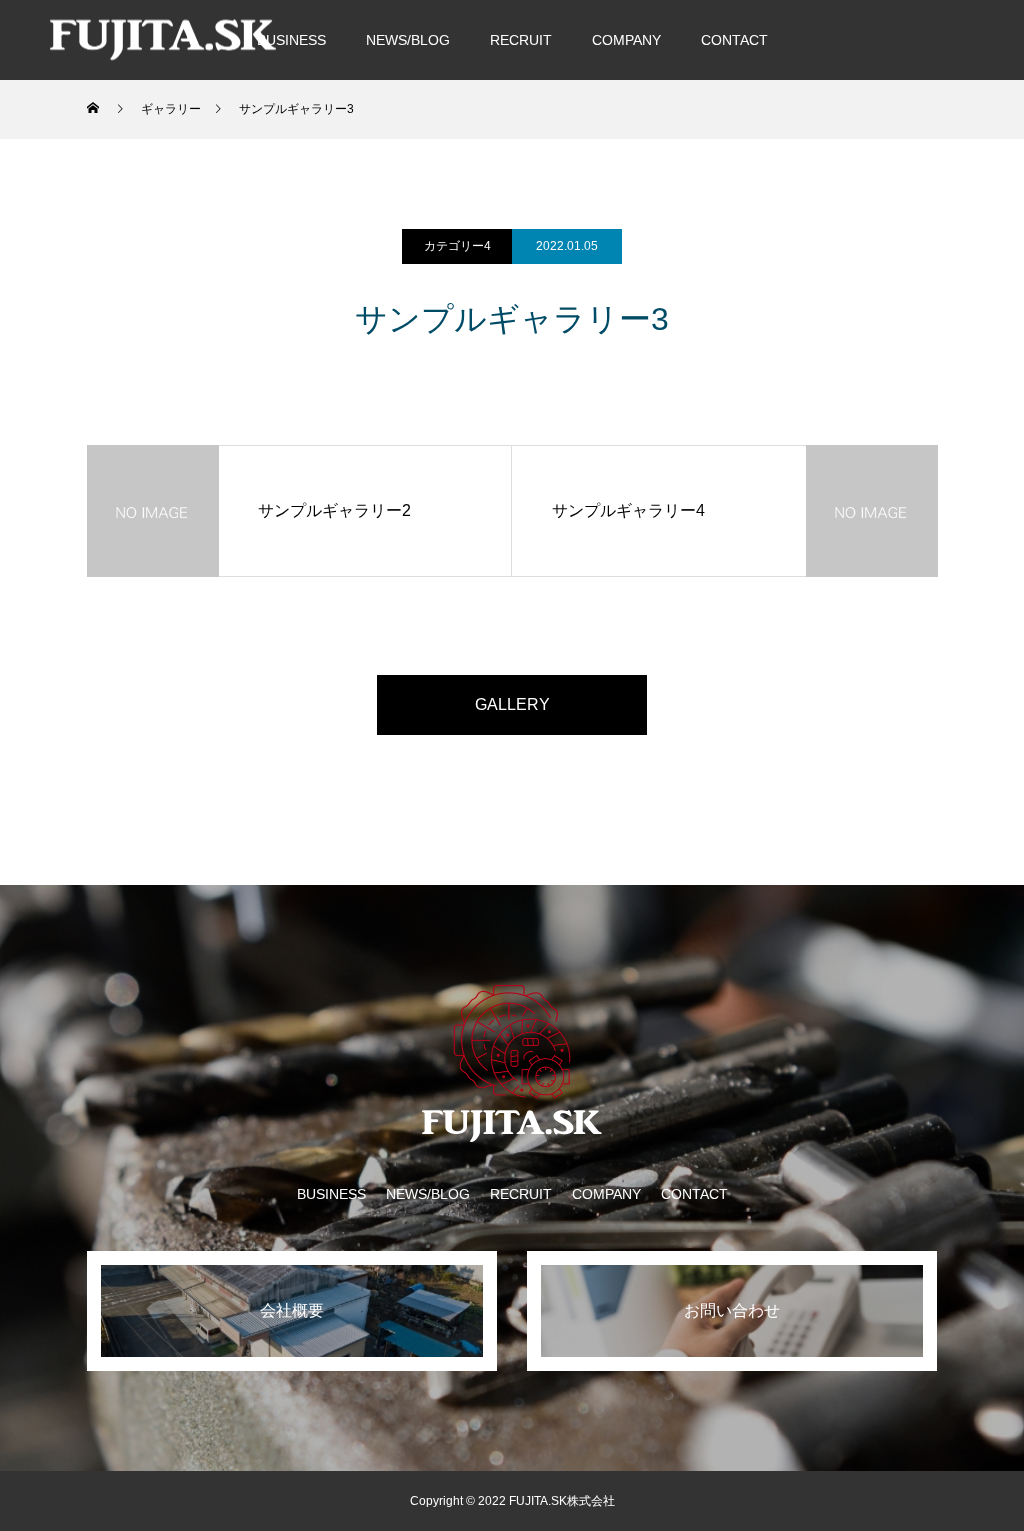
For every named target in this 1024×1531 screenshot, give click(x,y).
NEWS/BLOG (408, 40)
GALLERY (512, 704)
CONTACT (734, 40)
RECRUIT (521, 40)
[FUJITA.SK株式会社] (163, 39)
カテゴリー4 (457, 246)
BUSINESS (291, 40)
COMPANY (626, 40)
